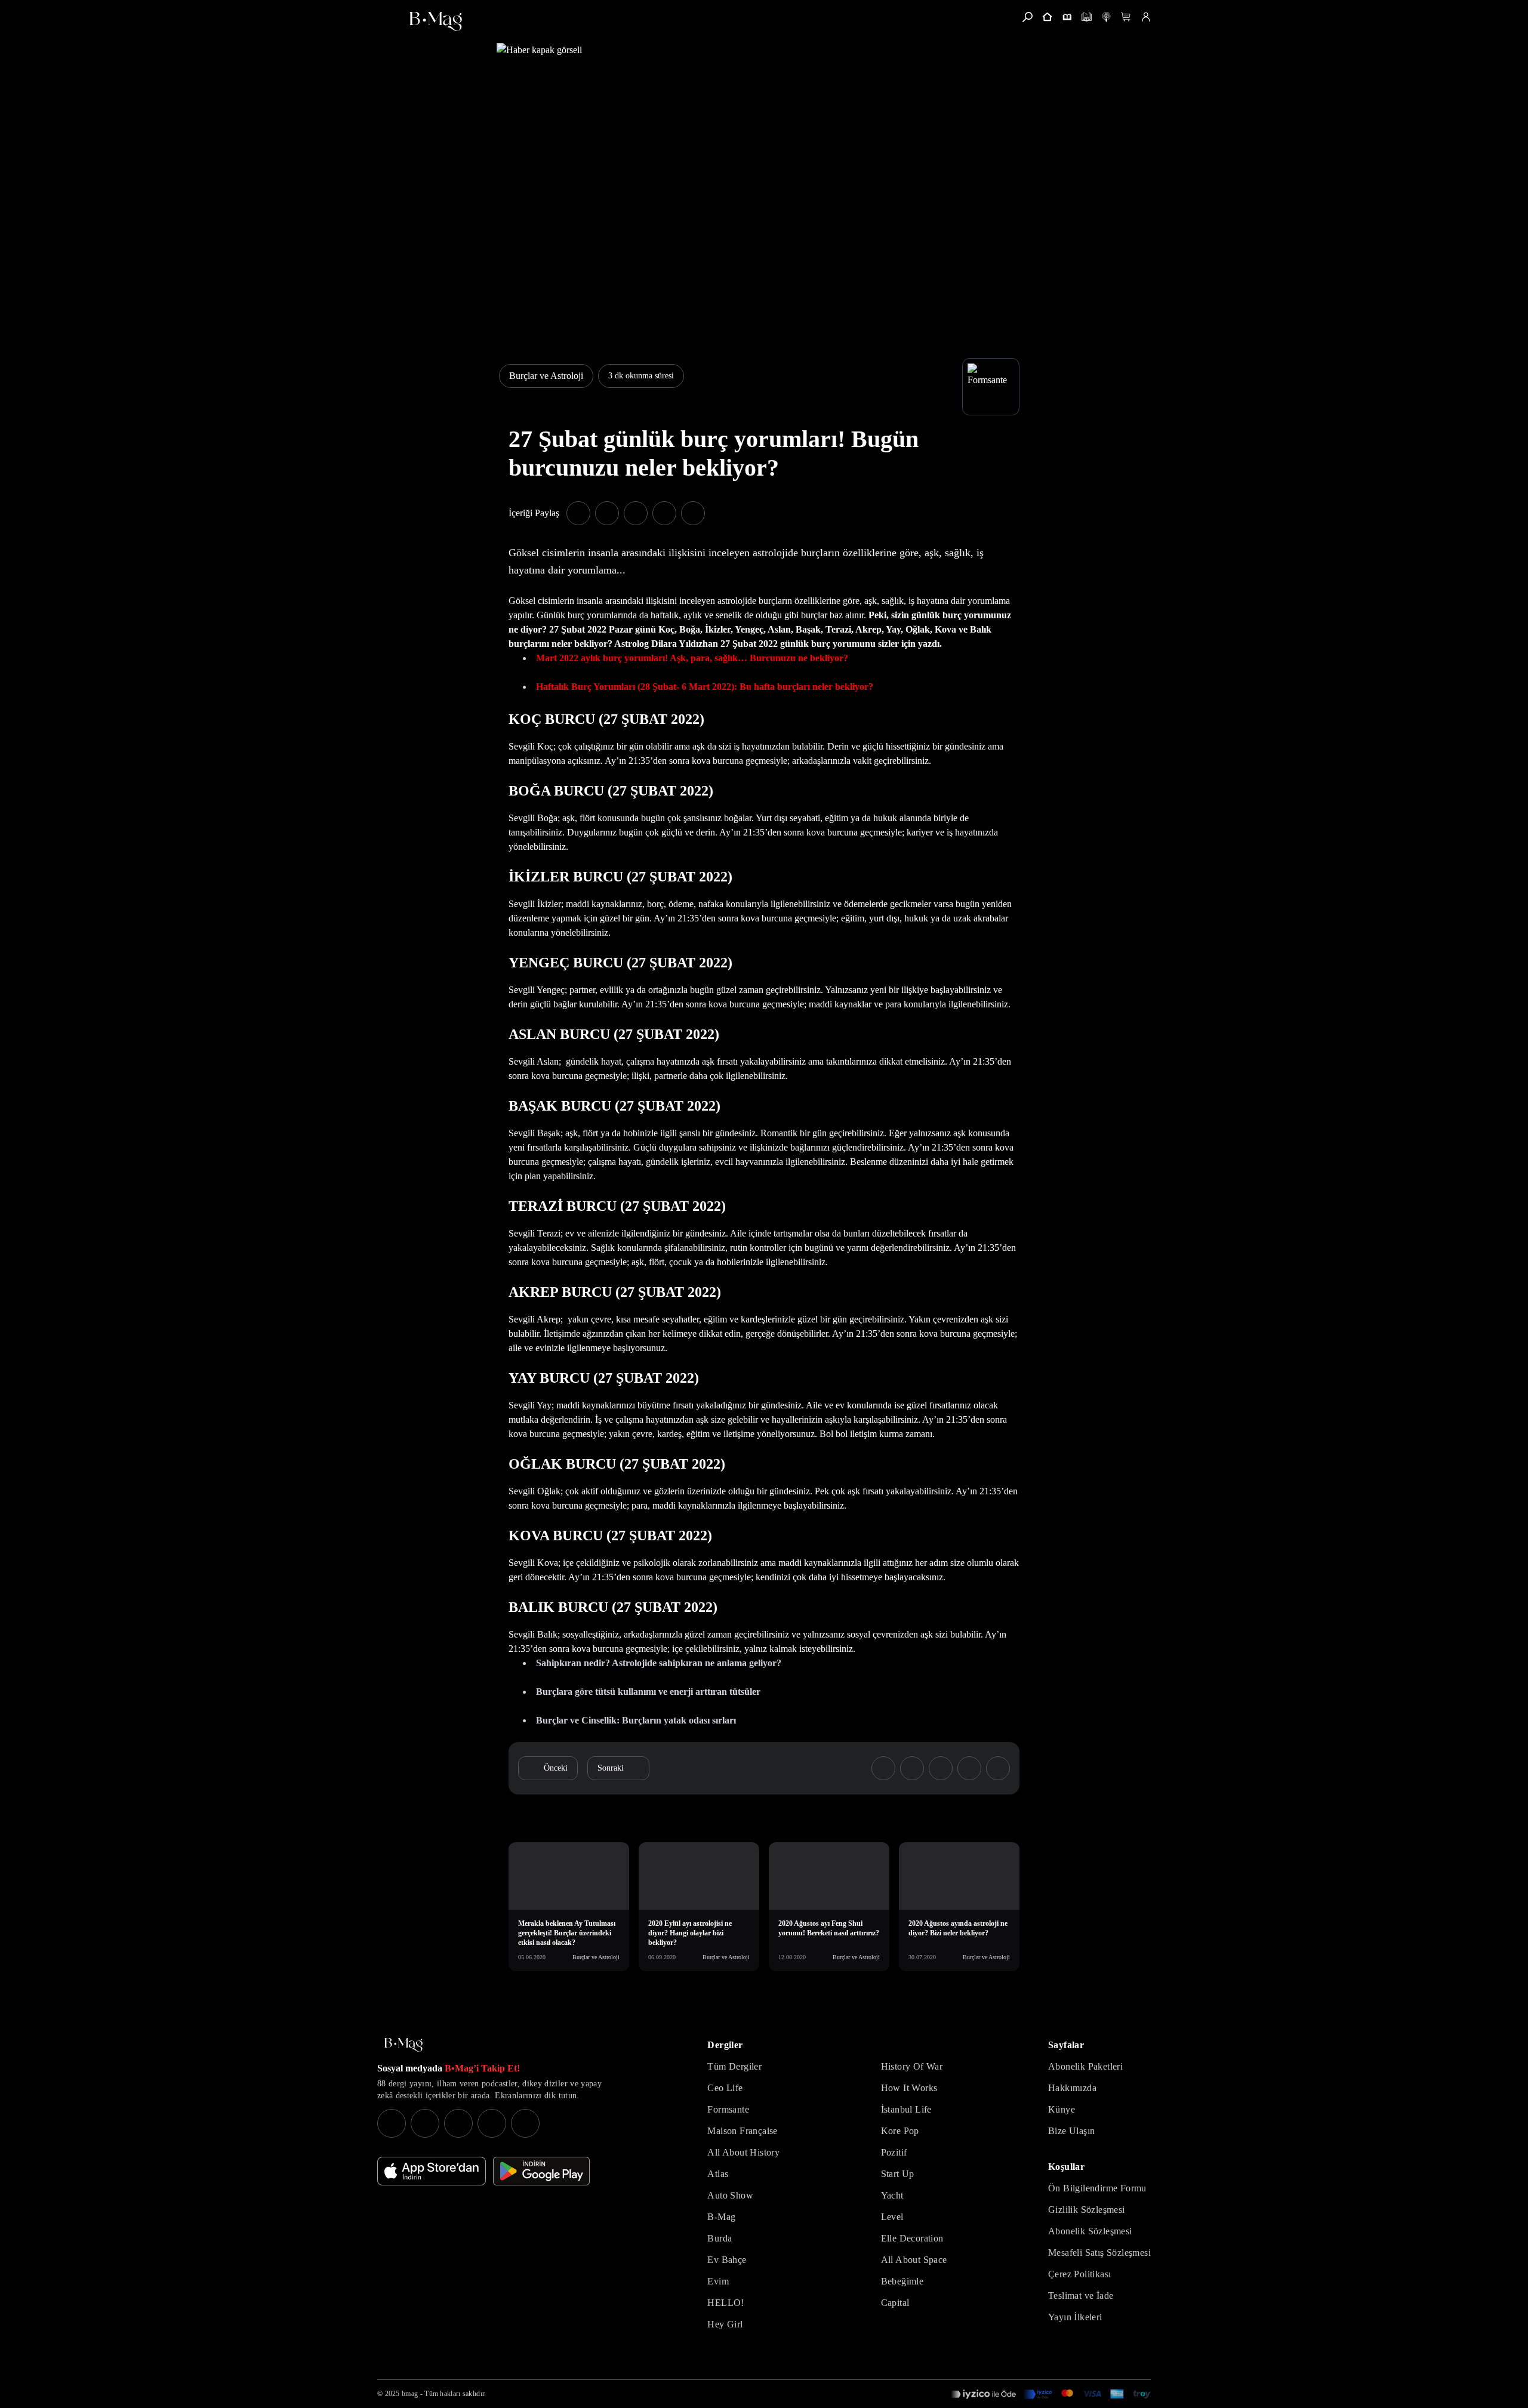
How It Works (909, 2088)
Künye (1062, 2109)
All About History (743, 2152)
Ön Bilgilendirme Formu (1097, 2188)
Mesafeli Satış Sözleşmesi (1099, 2253)
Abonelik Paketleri (1085, 2066)
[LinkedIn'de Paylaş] (664, 513)
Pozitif (894, 2152)
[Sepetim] (1126, 17)
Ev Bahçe (727, 2260)
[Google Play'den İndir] (541, 2171)
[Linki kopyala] (693, 513)
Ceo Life (725, 2088)
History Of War (912, 2066)
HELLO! (726, 2303)
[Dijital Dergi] (1087, 17)
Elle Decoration (912, 2238)
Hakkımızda (1072, 2088)
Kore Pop (900, 2131)
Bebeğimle (902, 2281)
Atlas (718, 2174)
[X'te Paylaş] (607, 513)
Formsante (728, 2109)
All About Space (914, 2260)
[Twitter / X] (458, 2123)
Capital (895, 2303)
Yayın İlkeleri (1075, 2317)
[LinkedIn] (492, 2123)
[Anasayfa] (1047, 17)
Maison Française (742, 2131)
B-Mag (721, 2217)
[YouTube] (425, 2123)
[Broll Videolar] (1106, 17)
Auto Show (730, 2195)
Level (892, 2217)
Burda (720, 2238)
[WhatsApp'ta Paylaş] (636, 513)
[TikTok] (525, 2123)
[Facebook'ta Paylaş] (578, 513)
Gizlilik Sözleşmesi (1087, 2210)
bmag (410, 2394)
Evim (718, 2281)
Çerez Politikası (1079, 2274)
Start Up (898, 2174)
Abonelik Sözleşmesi (1090, 2231)
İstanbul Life (906, 2109)
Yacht (892, 2195)
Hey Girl (725, 2324)
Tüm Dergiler (734, 2066)
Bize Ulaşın (1071, 2131)
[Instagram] (392, 2123)
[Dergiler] (1067, 17)
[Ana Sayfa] (403, 2045)
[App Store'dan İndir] (432, 2171)
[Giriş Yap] (1146, 17)
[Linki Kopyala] (998, 1768)
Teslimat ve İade (1081, 2296)
